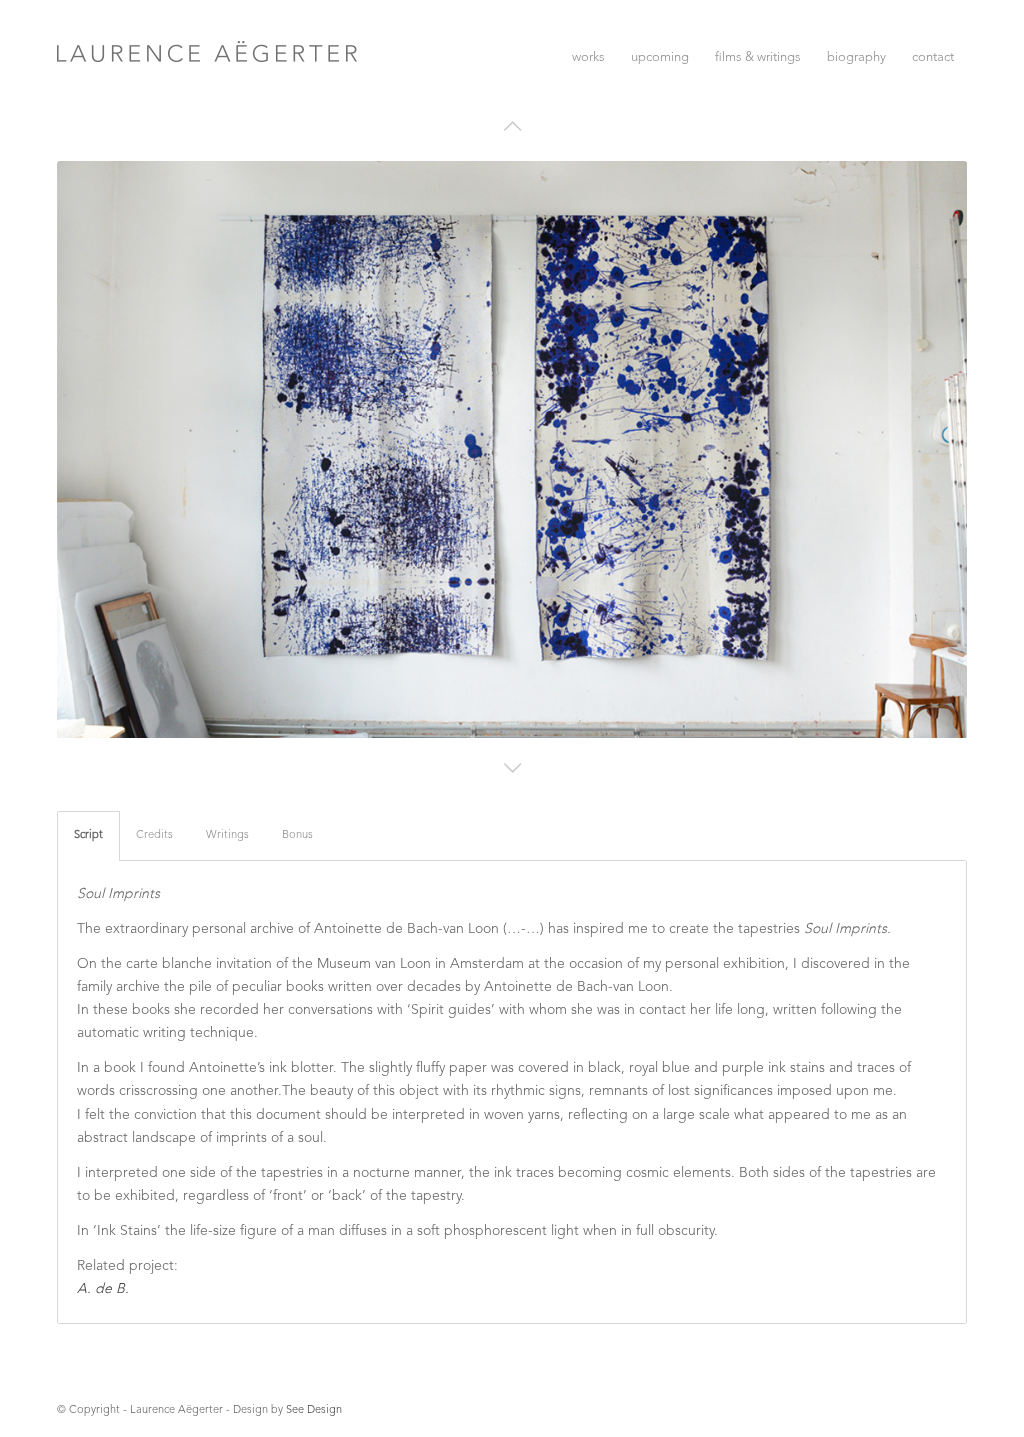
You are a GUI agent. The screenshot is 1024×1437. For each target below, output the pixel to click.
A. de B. (103, 1289)
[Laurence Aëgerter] (207, 99)
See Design (314, 1410)
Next (936, 435)
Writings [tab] (227, 835)
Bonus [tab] (297, 835)
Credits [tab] (154, 835)
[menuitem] (588, 58)
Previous (88, 435)
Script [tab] (88, 835)
